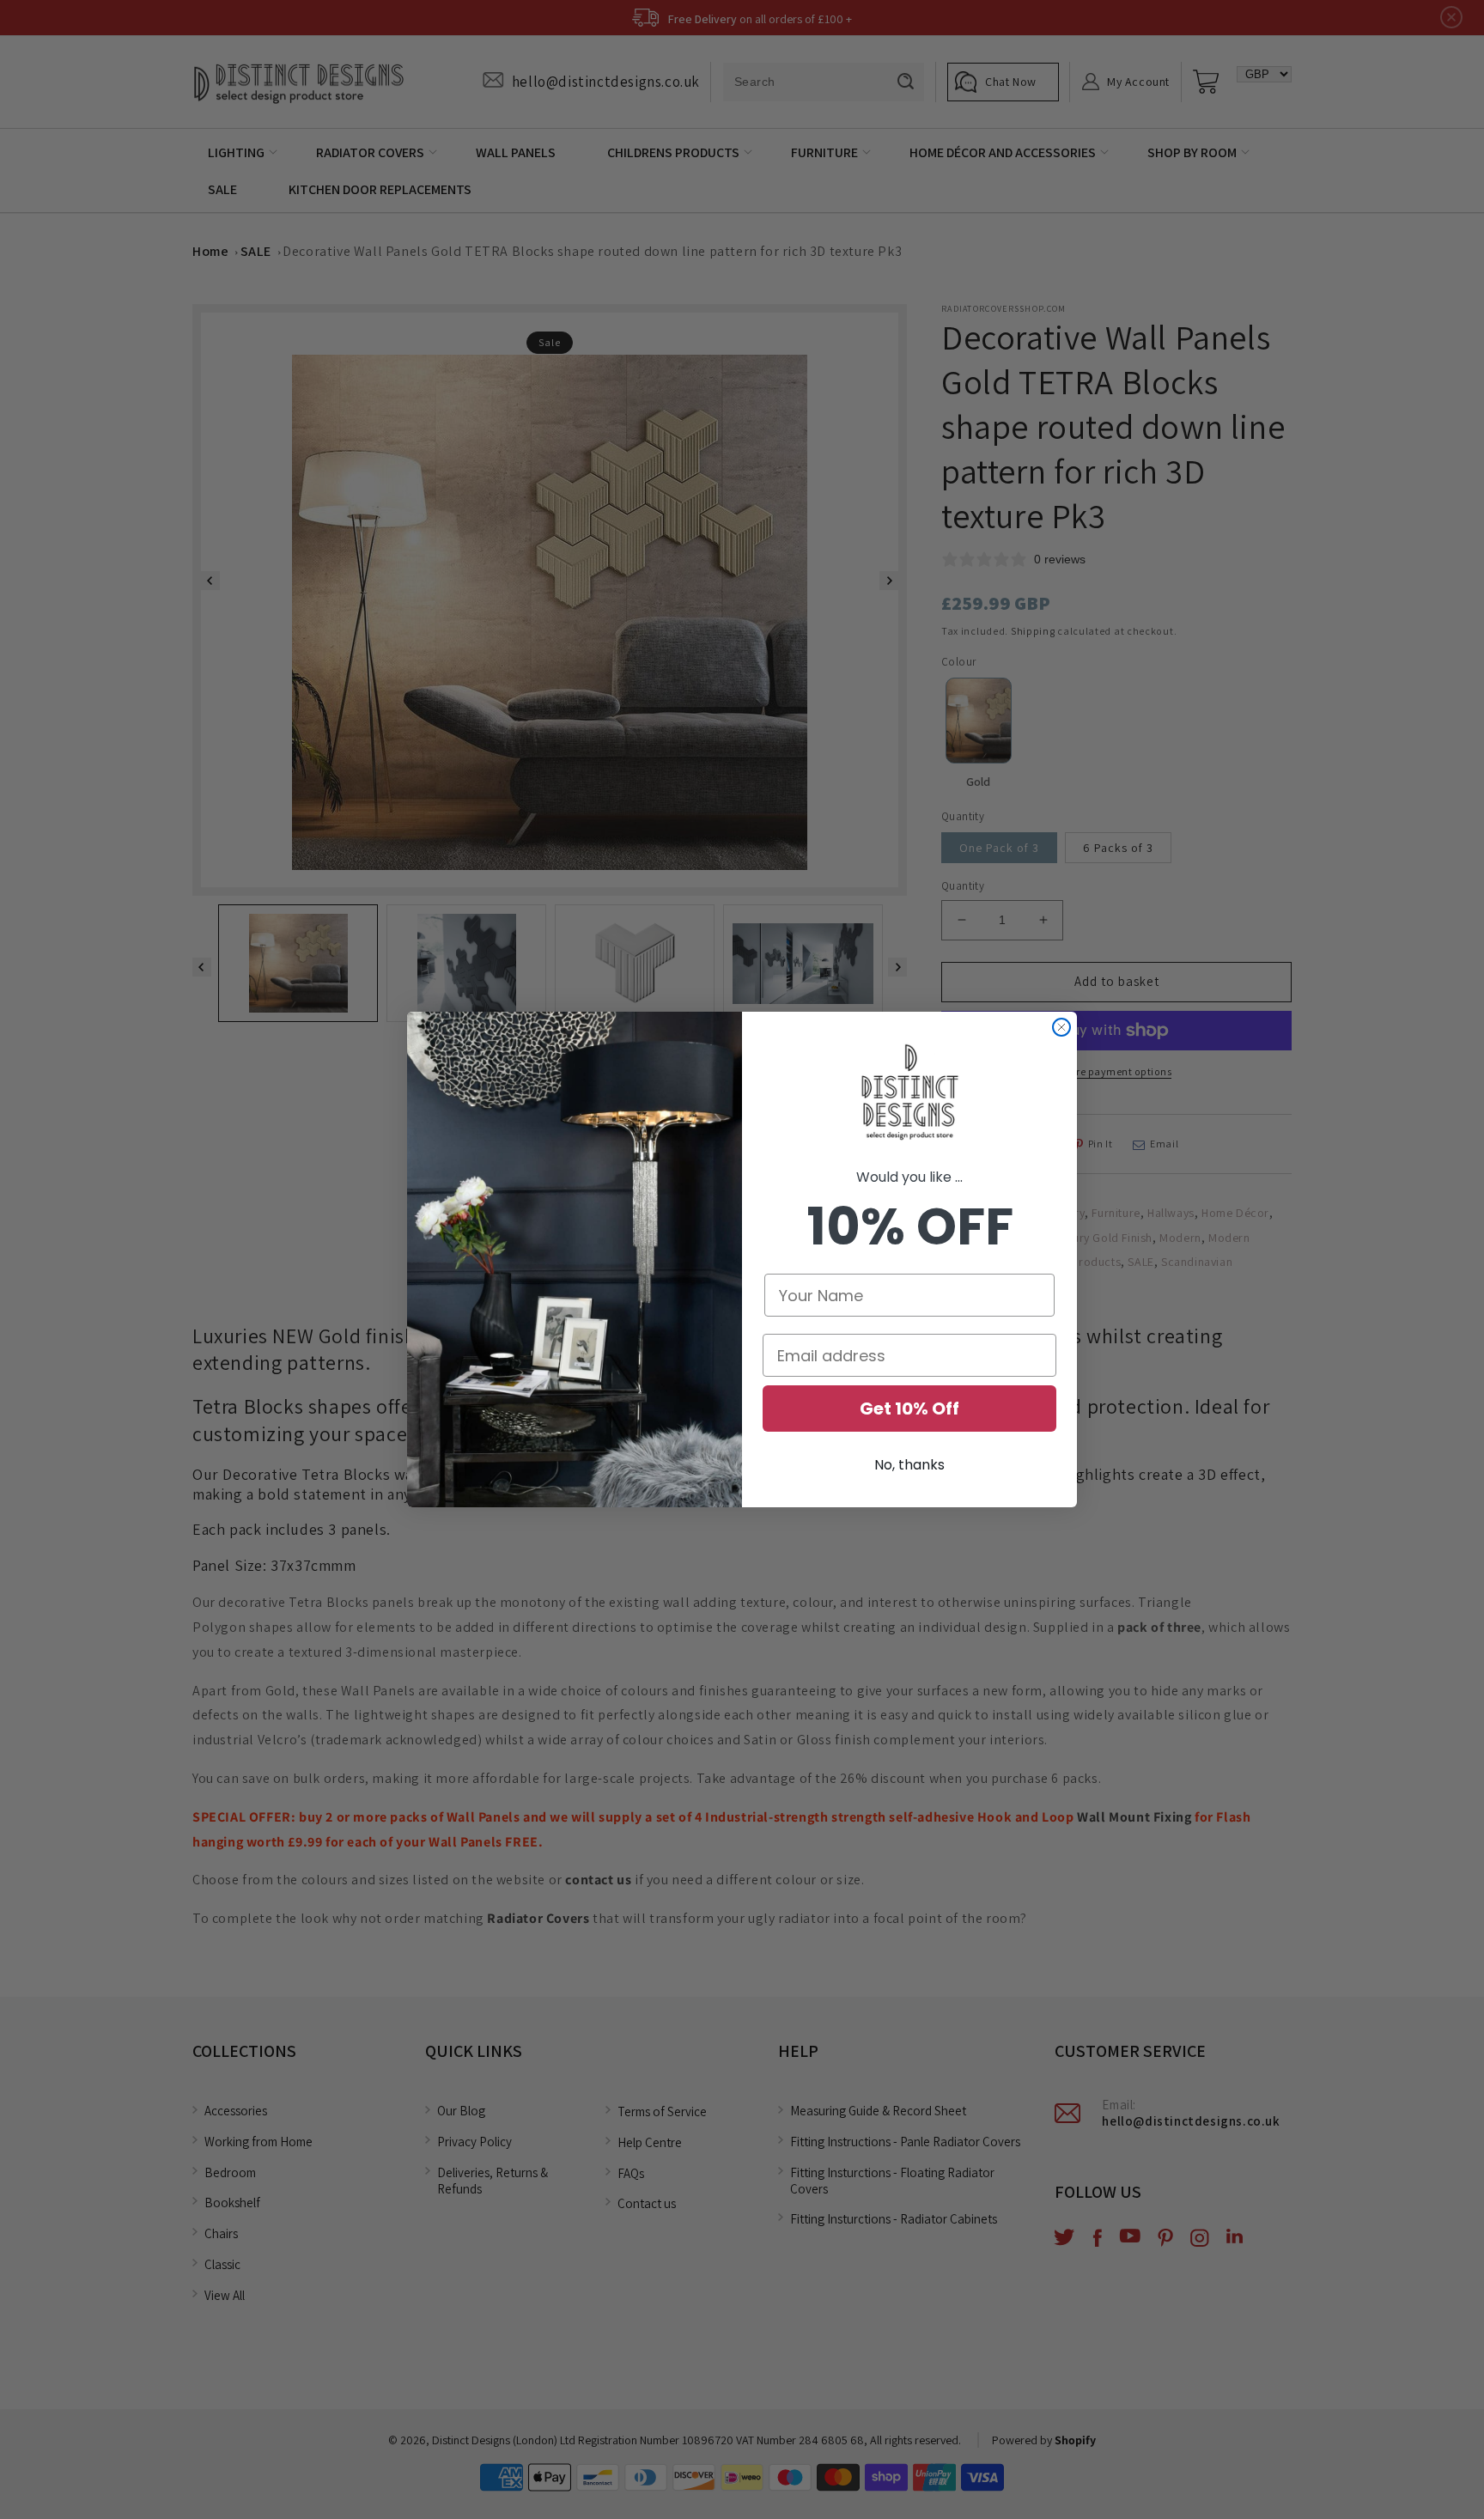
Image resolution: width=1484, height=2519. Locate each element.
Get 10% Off (909, 1409)
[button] (909, 1093)
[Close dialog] (1061, 1027)
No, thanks (909, 1465)
